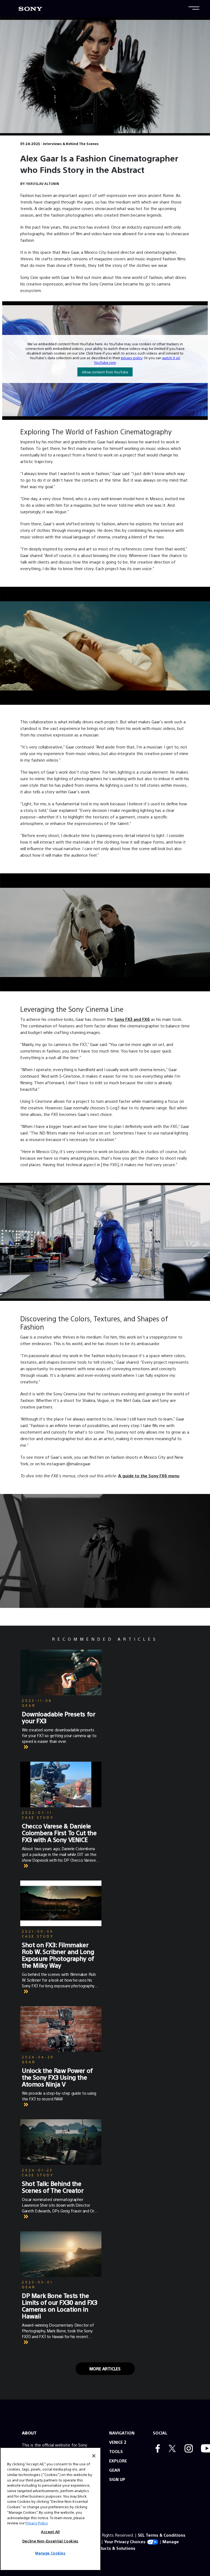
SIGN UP (117, 2479)
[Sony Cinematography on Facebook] (156, 2449)
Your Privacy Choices (125, 2541)
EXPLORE (118, 2461)
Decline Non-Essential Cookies (50, 2541)
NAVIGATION (122, 2433)
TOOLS (116, 2451)
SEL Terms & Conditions (162, 2535)
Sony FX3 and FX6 (132, 1019)
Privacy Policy (37, 2523)
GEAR (115, 2470)
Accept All (50, 2532)
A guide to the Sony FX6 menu (149, 1476)
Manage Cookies (50, 2553)
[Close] (94, 2456)
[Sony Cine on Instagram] (187, 2449)
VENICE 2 (118, 2442)
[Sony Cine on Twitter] (171, 2449)
